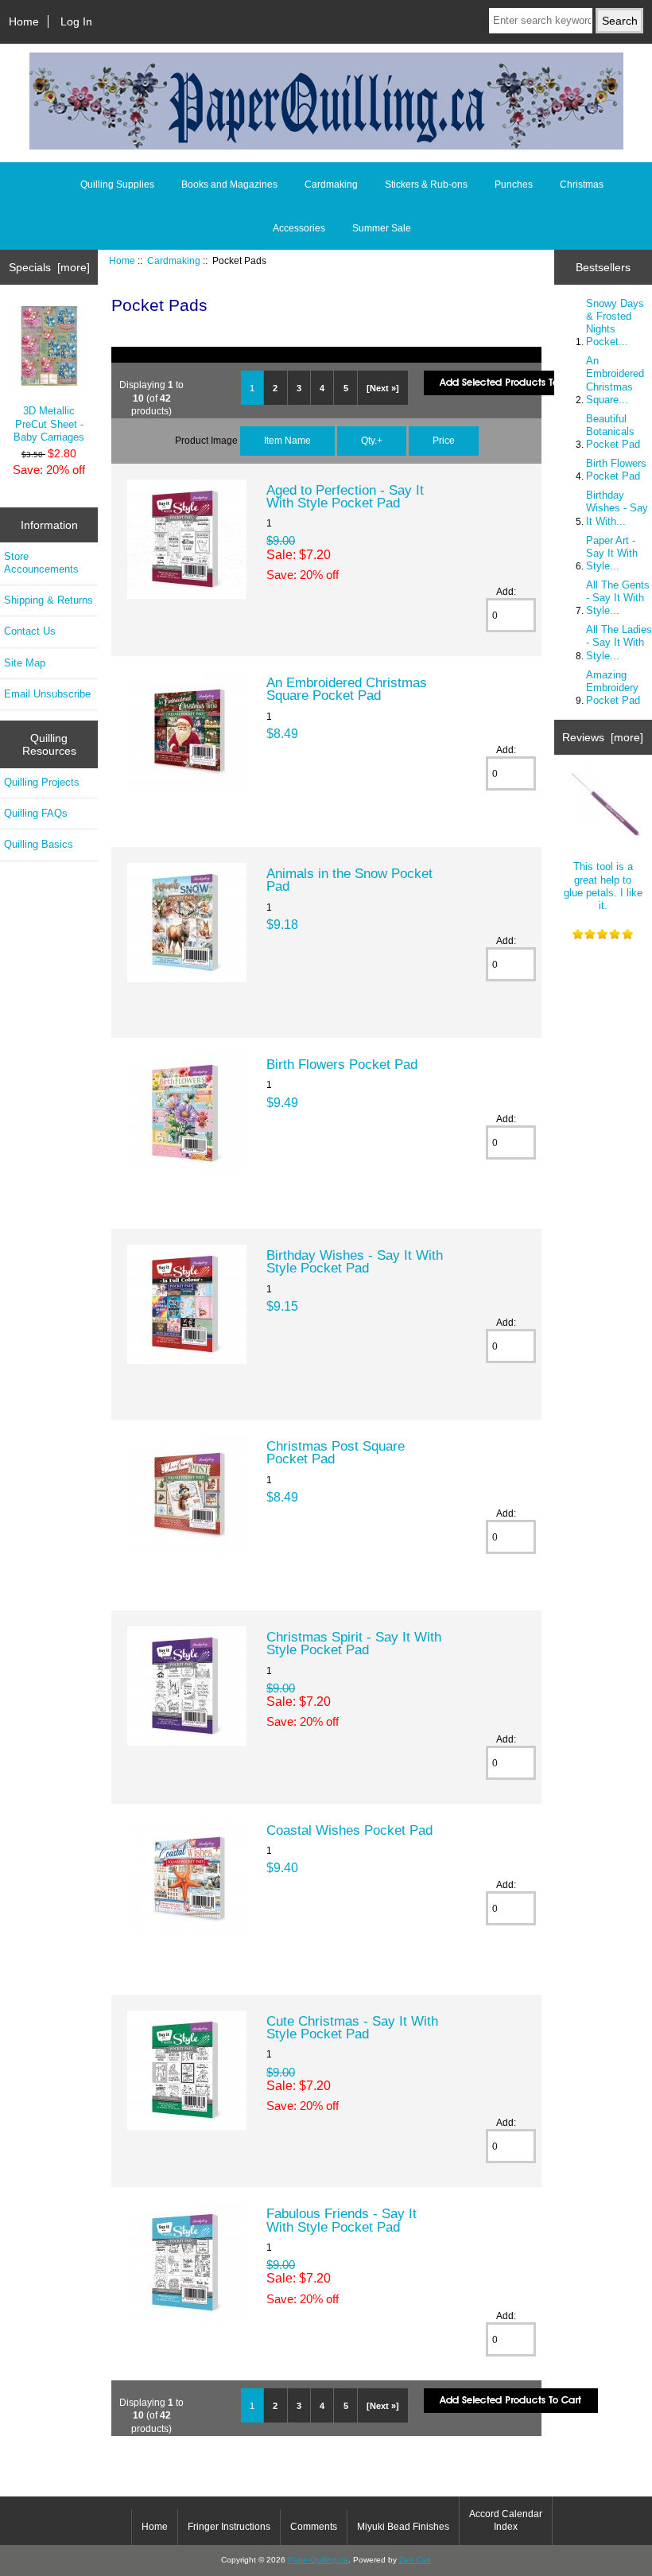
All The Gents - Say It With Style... (618, 598)
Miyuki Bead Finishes (403, 2527)
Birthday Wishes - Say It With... (617, 508)
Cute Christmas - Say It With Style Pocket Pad (352, 2027)
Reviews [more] (603, 737)
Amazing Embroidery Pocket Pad (613, 688)
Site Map (25, 663)
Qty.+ (372, 440)
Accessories (299, 228)
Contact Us (30, 631)
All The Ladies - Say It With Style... (619, 642)
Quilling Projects (42, 782)
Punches (514, 185)
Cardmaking (174, 260)
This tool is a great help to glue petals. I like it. (603, 886)
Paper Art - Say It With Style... (612, 553)
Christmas (582, 185)
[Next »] (383, 388)
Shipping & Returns (49, 600)
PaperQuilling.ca (318, 2560)
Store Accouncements (41, 563)
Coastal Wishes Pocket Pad (349, 1830)
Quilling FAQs (36, 813)
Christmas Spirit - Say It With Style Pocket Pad (354, 1643)
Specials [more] (49, 267)
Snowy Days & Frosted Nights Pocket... (615, 323)
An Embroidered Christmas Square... (615, 380)
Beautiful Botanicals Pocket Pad (613, 431)
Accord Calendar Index (506, 2520)
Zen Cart (415, 2560)
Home (24, 21)
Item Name (287, 440)
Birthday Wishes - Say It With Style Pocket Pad (355, 1261)
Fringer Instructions (229, 2527)
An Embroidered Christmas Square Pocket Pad (347, 689)
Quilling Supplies (117, 185)
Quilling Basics (39, 844)
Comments (314, 2527)
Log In (76, 21)
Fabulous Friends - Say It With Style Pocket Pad (342, 2220)
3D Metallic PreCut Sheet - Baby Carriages (49, 424)
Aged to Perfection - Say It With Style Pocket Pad (345, 496)
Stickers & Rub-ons (426, 185)
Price (444, 440)
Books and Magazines (229, 185)
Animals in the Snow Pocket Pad (349, 880)
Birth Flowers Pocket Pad (342, 1064)
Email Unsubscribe (47, 694)
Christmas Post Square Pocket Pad (336, 1452)
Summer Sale (382, 228)
